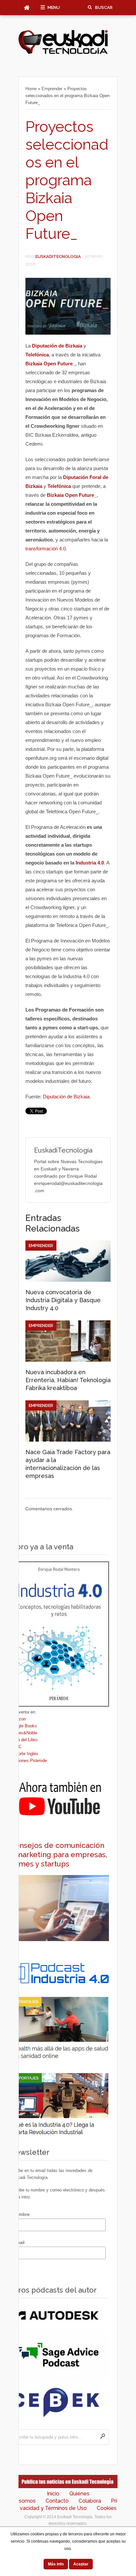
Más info (56, 2564)
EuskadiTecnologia (58, 257)
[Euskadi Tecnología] (63, 53)
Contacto (57, 2501)
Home (31, 89)
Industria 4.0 (90, 863)
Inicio (53, 2494)
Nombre (21, 2214)
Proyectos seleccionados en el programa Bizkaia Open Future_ (67, 180)
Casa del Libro (24, 1740)
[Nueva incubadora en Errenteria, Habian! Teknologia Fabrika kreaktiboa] (68, 1360)
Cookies (107, 2508)
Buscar (104, 7)
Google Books (23, 1726)
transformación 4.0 (46, 549)
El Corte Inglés (24, 1754)
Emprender (52, 89)
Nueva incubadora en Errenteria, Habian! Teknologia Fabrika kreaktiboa (68, 1380)
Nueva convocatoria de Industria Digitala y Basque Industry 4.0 (63, 1300)
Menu (54, 7)
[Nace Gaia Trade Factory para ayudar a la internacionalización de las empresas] (68, 1440)
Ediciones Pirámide (28, 1761)
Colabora (90, 2501)
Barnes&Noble (24, 1733)
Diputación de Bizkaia (66, 1097)
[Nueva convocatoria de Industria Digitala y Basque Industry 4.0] (68, 1280)
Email (19, 2242)
